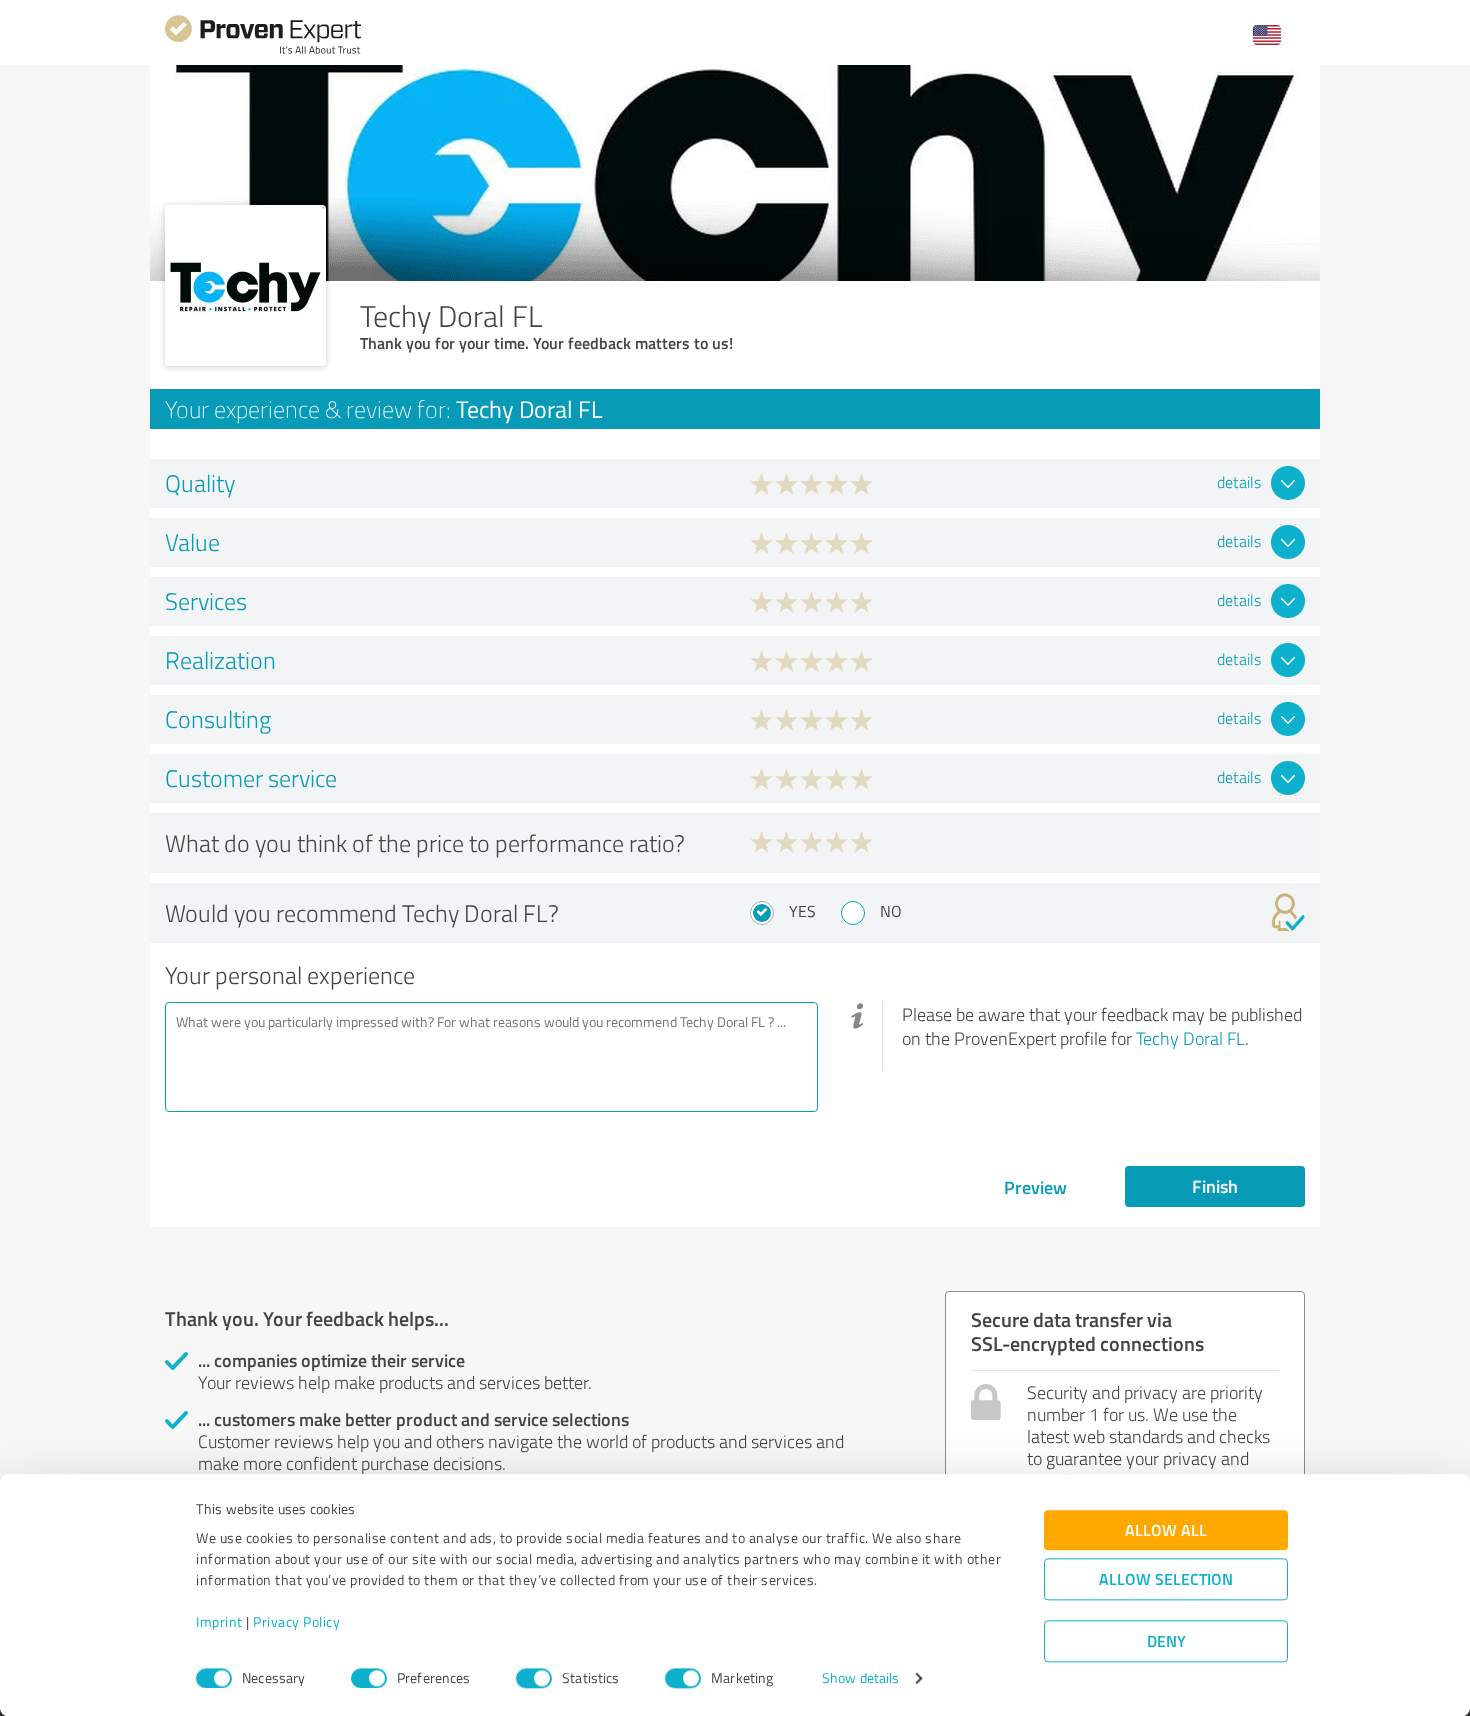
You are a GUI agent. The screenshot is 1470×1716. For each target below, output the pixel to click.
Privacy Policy (296, 1622)
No (891, 911)
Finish (1215, 1186)
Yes (802, 911)
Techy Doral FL (1190, 1038)
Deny (1166, 1641)
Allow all (1166, 1530)
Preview (1035, 1187)
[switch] (369, 1678)
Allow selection (1166, 1579)
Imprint (219, 1622)
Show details (860, 1678)
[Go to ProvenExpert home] (263, 51)
